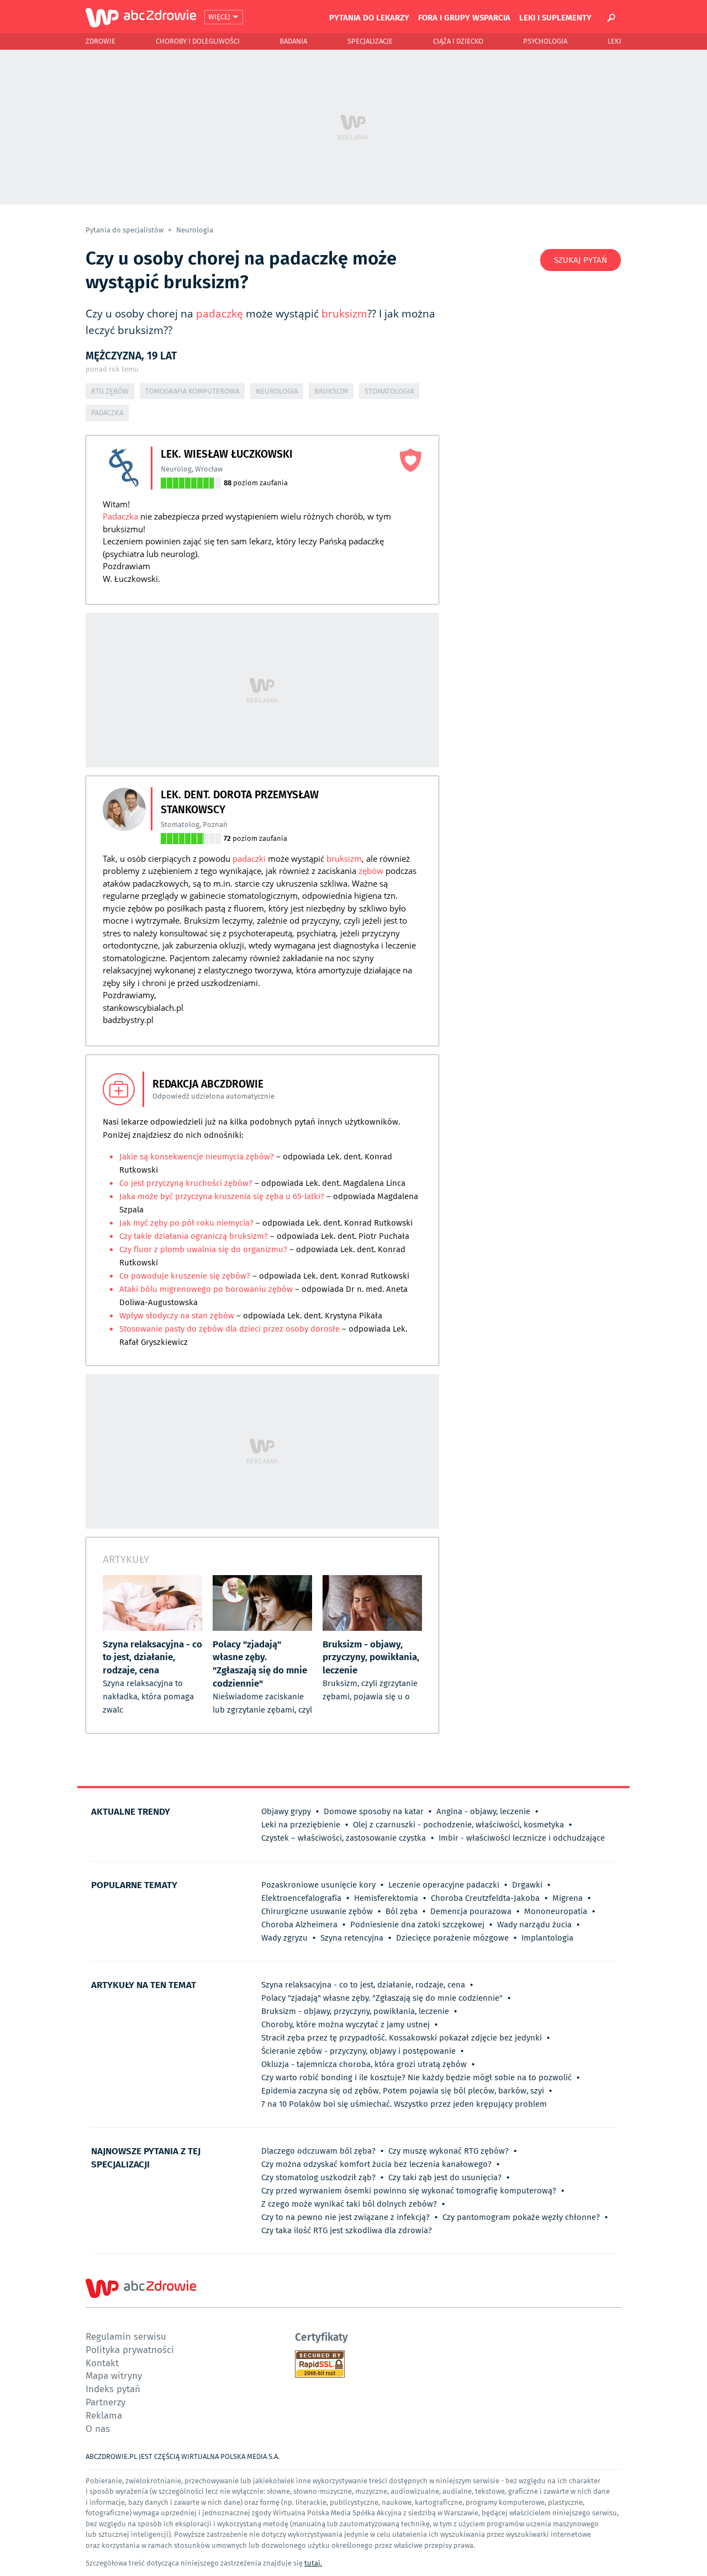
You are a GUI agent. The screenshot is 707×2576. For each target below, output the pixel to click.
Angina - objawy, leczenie (483, 1811)
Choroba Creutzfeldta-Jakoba (485, 1898)
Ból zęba (402, 1911)
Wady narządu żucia (534, 1925)
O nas (98, 2428)
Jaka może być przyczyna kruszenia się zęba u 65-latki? (222, 1196)
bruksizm (344, 314)
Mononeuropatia (556, 1911)
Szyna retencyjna (352, 1938)
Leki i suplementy (555, 17)
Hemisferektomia (386, 1898)
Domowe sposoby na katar (374, 1811)
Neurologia (195, 230)
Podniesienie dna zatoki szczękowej (417, 1925)
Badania (293, 41)
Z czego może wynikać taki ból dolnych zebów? (349, 2204)
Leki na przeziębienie (301, 1825)
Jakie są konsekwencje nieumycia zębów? (198, 1157)
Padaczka (107, 413)
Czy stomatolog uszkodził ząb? (318, 2177)
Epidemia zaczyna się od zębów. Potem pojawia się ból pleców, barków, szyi (403, 2091)
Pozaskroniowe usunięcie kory (318, 1885)
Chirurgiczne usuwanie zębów (317, 1911)
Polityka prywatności (130, 2349)
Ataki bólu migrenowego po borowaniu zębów (206, 1289)
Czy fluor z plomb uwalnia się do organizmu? (203, 1249)
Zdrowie (101, 41)
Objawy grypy (286, 1811)
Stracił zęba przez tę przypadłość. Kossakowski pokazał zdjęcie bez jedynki (402, 2038)
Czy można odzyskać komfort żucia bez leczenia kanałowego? (376, 2164)
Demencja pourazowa (471, 1911)
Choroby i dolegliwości (198, 41)
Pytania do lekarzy (369, 17)
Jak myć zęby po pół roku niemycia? (186, 1223)
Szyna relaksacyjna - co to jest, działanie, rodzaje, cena (363, 1985)
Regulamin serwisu (126, 2336)
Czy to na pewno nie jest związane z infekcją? (345, 2217)
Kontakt (102, 2363)
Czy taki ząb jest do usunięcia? (445, 2177)
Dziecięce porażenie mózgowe (452, 1938)
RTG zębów (110, 391)
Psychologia (545, 41)
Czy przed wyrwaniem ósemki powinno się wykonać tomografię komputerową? (409, 2191)
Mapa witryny (114, 2375)
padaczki (249, 858)
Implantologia (547, 1938)
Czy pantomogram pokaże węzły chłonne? (521, 2217)
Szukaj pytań (581, 260)
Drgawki (527, 1885)
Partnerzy (105, 2402)
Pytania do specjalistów (125, 230)
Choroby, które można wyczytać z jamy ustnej (345, 2024)
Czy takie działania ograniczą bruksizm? (194, 1236)
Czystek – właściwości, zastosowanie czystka (344, 1838)
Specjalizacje (370, 41)
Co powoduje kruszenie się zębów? (186, 1276)
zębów (371, 871)
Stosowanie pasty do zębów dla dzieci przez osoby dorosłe (229, 1329)
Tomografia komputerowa (192, 391)
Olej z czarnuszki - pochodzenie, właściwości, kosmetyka (458, 1825)
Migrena (568, 1898)
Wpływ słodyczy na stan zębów (177, 1316)
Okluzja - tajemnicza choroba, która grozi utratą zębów (364, 2064)
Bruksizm (331, 391)
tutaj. (313, 2563)
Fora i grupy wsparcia (464, 17)
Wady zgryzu (284, 1938)
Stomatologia (389, 391)
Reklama (104, 2415)
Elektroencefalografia (301, 1898)
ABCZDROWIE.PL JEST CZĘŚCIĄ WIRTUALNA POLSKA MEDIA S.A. (183, 2456)
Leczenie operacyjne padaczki (444, 1885)
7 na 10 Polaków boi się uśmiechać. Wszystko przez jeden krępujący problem (404, 2104)
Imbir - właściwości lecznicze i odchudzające (522, 1838)
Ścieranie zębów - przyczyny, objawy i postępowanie (358, 2051)
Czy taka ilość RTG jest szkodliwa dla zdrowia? (347, 2230)
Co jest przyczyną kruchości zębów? (186, 1183)
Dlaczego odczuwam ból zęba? (318, 2151)
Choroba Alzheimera (299, 1925)
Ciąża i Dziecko (458, 41)
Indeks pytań (113, 2389)
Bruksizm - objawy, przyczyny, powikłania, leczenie (355, 2011)
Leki (614, 41)
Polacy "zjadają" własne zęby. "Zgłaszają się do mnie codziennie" (382, 1998)
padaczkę (220, 314)
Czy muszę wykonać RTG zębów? (449, 2151)
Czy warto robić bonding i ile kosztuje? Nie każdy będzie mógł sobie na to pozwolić (416, 2077)
